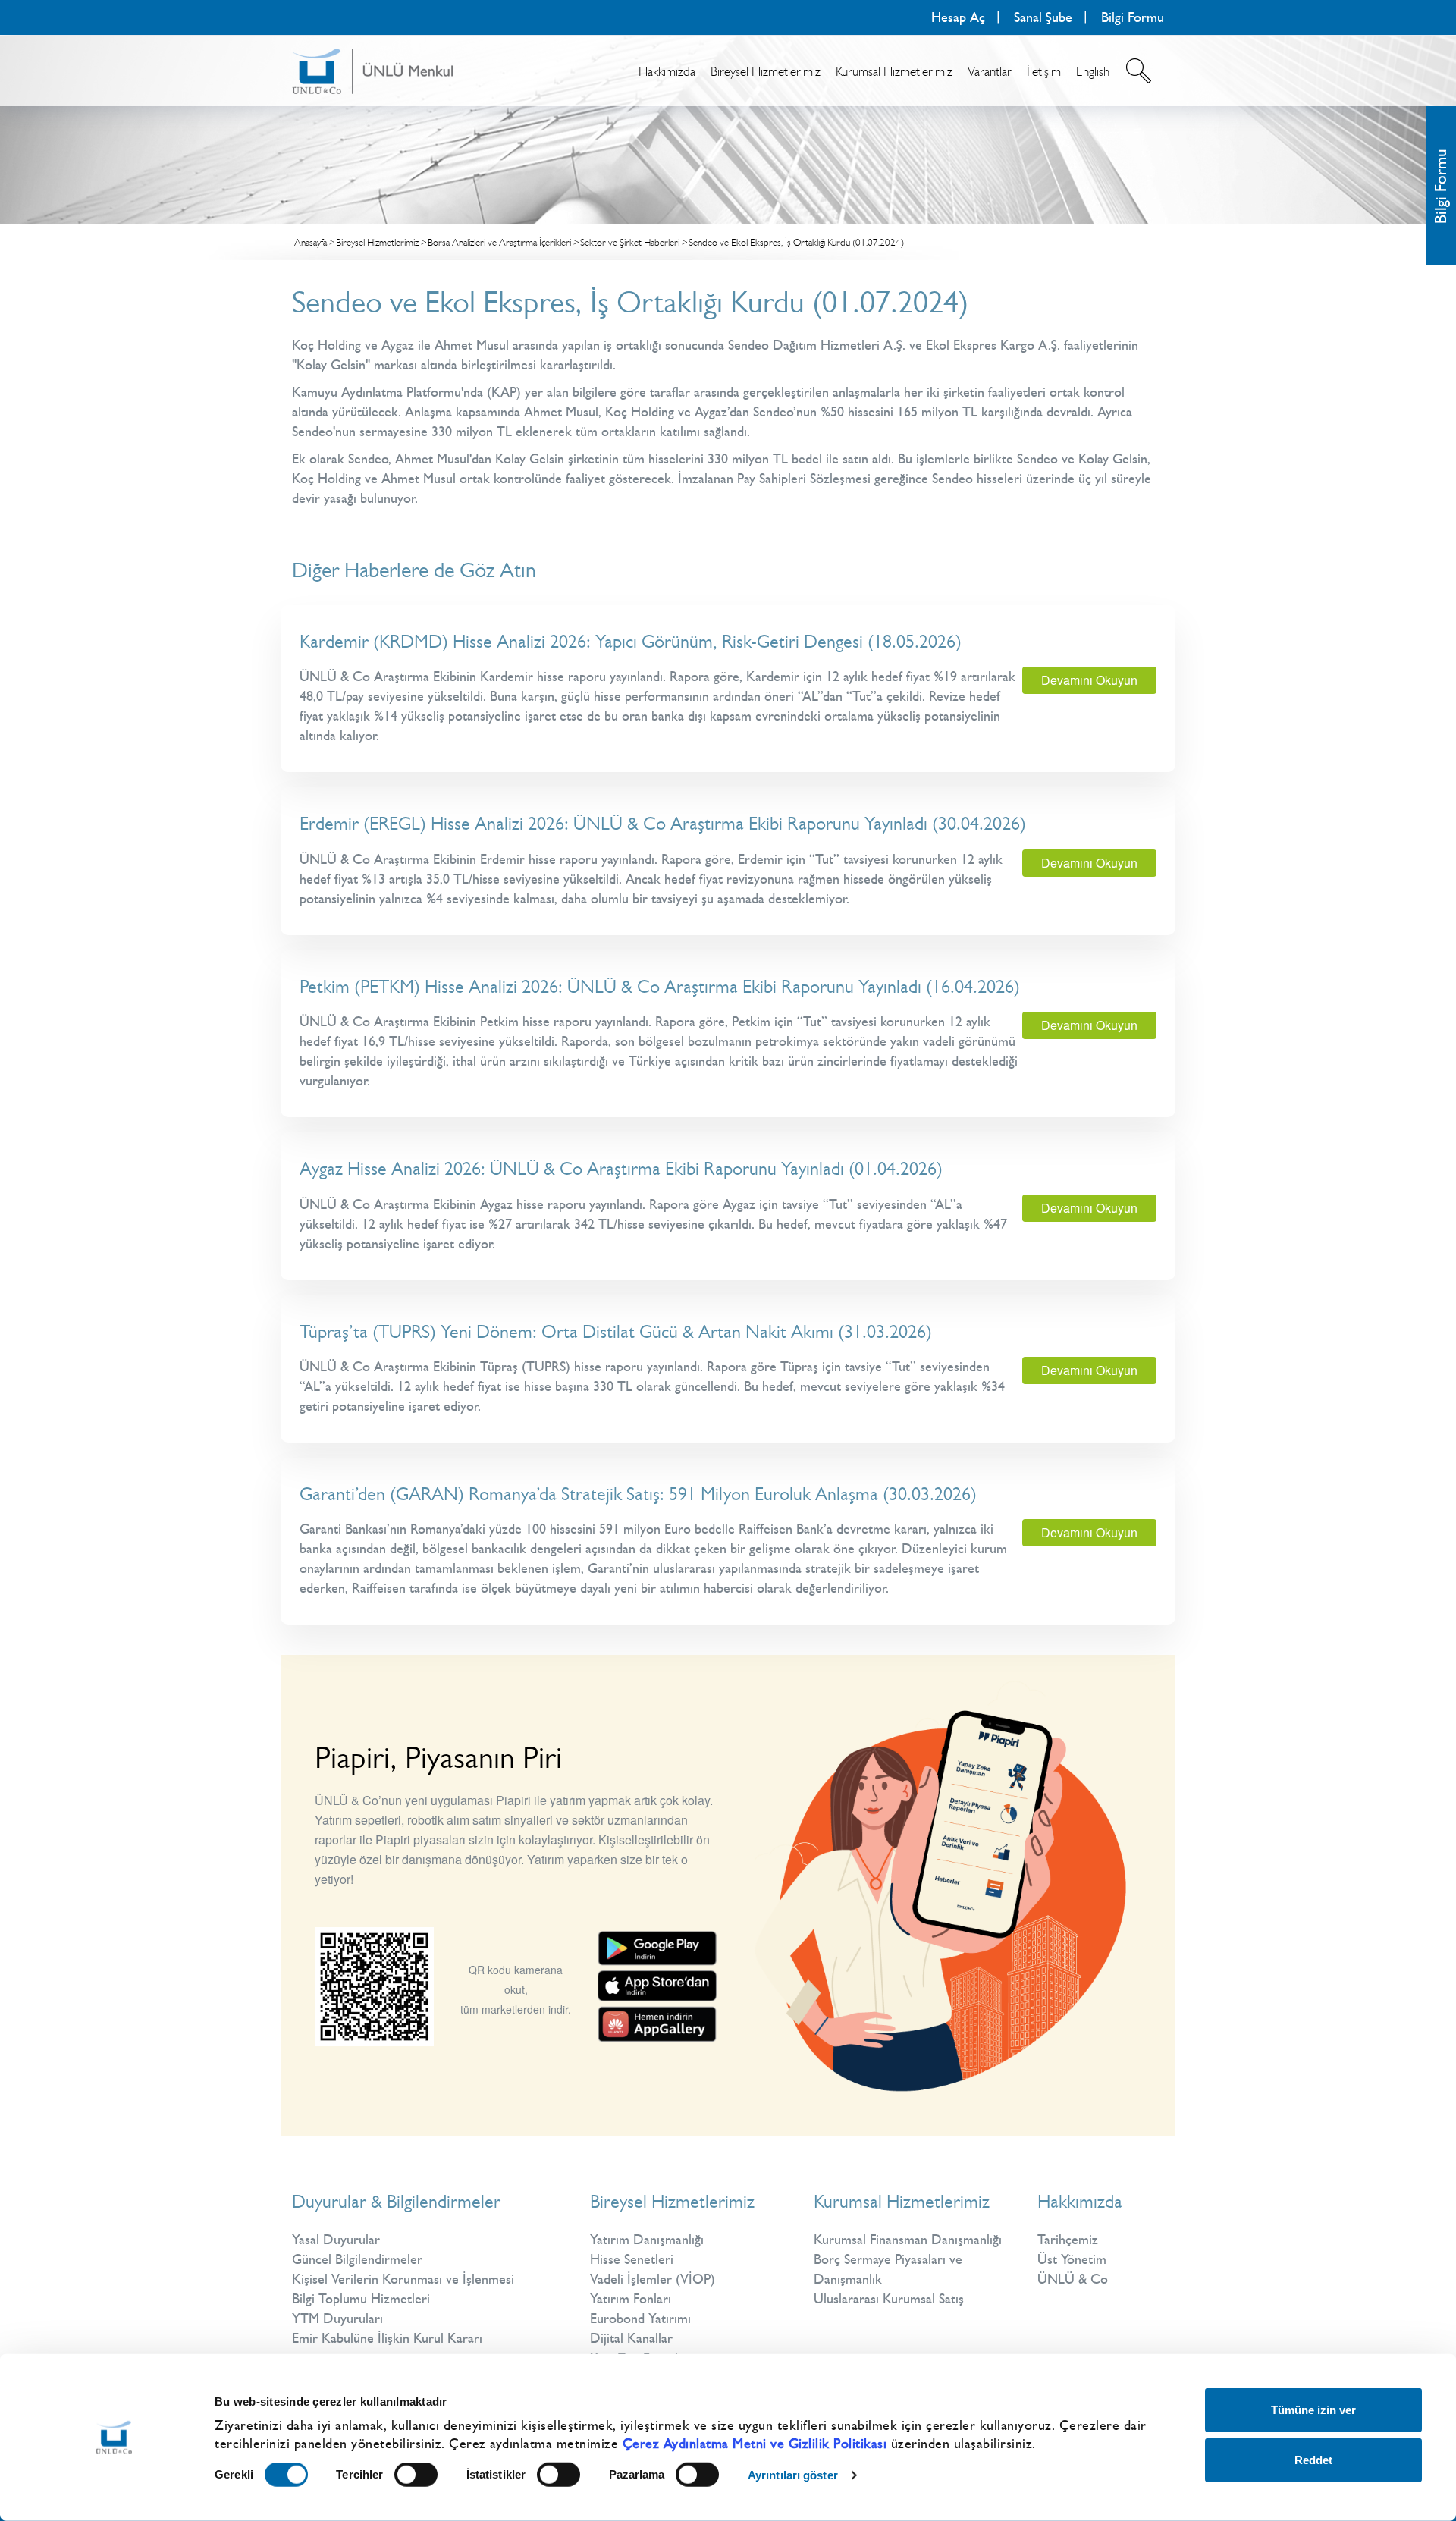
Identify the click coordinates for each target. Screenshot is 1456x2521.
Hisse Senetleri (632, 2259)
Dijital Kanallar (631, 2338)
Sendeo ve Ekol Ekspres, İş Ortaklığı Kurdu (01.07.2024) (796, 242)
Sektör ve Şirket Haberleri (630, 242)
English (1093, 71)
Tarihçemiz (1068, 2240)
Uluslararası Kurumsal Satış (889, 2299)
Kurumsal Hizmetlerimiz (894, 71)
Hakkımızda (667, 71)
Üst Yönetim (1072, 2259)
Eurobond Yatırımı (640, 2319)
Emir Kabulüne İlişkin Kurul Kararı (387, 2338)
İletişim (1044, 71)
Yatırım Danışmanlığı (647, 2240)
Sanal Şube (1043, 17)
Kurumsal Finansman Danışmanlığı (908, 2240)
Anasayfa (311, 242)
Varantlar (990, 71)
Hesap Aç (958, 17)
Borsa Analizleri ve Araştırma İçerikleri (499, 242)
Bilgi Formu (1440, 186)
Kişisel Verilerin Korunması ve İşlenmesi (403, 2279)
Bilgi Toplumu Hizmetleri (361, 2299)
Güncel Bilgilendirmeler (357, 2259)
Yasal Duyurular (336, 2240)
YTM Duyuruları (337, 2319)
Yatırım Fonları (631, 2299)
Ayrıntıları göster (793, 2475)
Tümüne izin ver (1313, 2410)
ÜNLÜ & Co (1073, 2279)
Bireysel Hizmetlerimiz (766, 71)
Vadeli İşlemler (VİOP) (653, 2279)
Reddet (1313, 2459)
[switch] (416, 2475)
